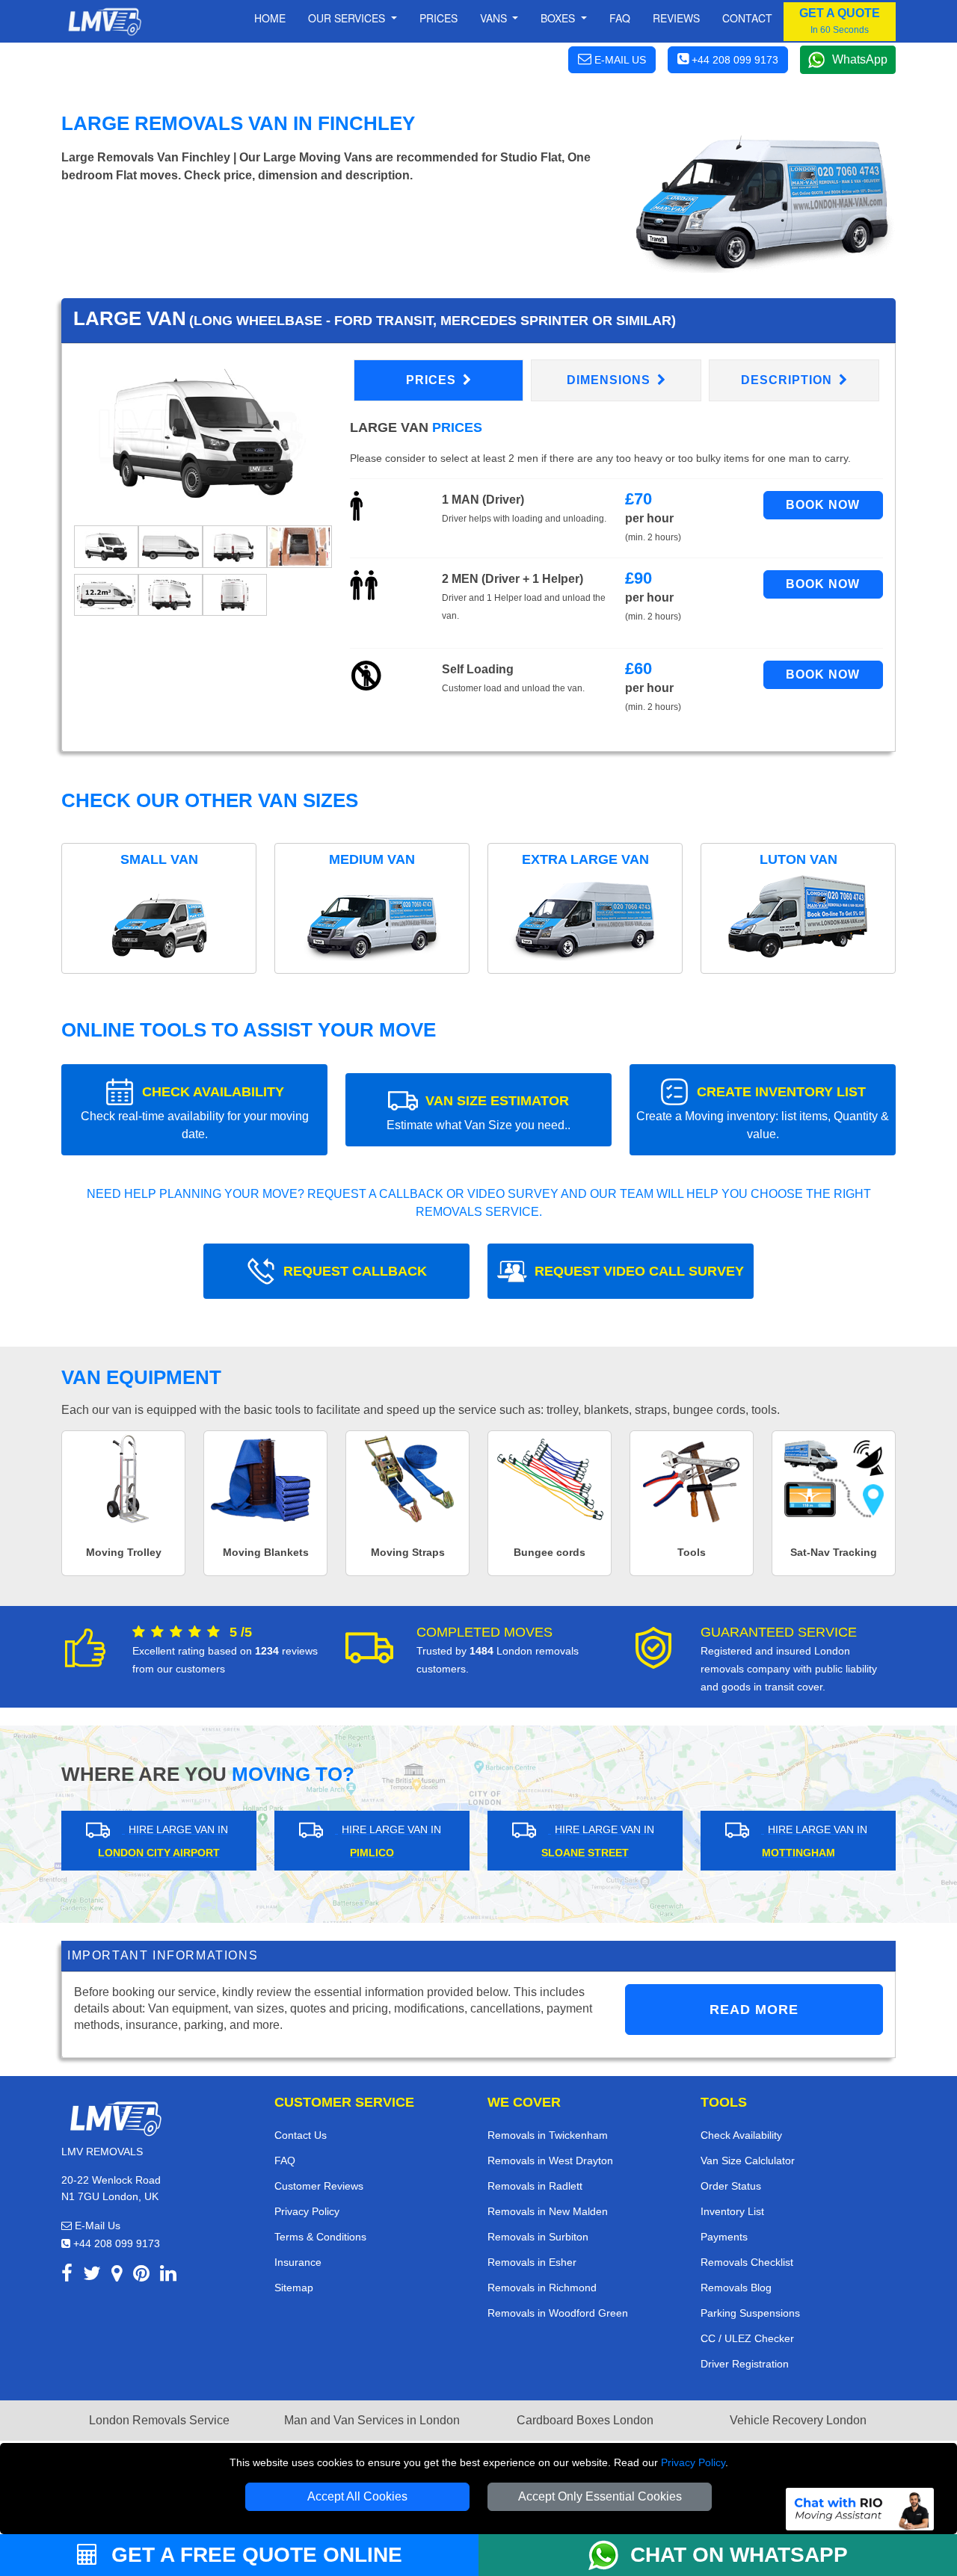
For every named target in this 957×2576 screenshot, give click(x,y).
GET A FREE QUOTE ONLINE (254, 2555)
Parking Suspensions (750, 2313)
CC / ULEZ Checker (747, 2338)
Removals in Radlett (535, 2186)
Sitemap (294, 2288)
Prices (439, 18)
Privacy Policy (693, 2462)
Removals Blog (736, 2288)
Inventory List (732, 2211)
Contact (747, 18)
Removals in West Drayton (550, 2160)
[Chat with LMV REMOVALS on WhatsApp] (609, 2555)
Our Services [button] (348, 18)
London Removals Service (159, 2420)
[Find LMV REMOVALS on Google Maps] (117, 2276)
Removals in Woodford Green (558, 2313)
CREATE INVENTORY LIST (763, 1112)
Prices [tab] (433, 380)
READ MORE (754, 2010)
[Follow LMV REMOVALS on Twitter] (92, 2276)
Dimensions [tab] (610, 380)
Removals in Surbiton (538, 2237)
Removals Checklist (747, 2262)
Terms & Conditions (320, 2237)
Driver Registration (745, 2364)
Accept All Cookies (357, 2496)
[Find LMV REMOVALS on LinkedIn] (168, 2276)
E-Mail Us (96, 2226)
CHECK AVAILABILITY (195, 1112)
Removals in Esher (532, 2262)
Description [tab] (788, 380)
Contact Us (301, 2135)
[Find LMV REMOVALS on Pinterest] (141, 2276)
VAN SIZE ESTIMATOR (478, 1112)
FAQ (285, 2160)
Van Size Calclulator (748, 2160)
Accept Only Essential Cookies (600, 2496)
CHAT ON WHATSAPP (739, 2555)
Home (270, 18)
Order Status (731, 2186)
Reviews (676, 18)
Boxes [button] (559, 18)
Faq (620, 18)
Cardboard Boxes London (585, 2420)
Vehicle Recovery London (798, 2420)
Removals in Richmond (542, 2288)
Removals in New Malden (548, 2211)
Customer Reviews (319, 2186)
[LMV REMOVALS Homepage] (104, 22)
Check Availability (741, 2135)
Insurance (298, 2262)
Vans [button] (495, 18)
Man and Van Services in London (372, 2420)
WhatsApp (860, 59)
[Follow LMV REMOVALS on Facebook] (67, 2276)
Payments (724, 2237)
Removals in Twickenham (548, 2135)
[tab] (106, 545)
